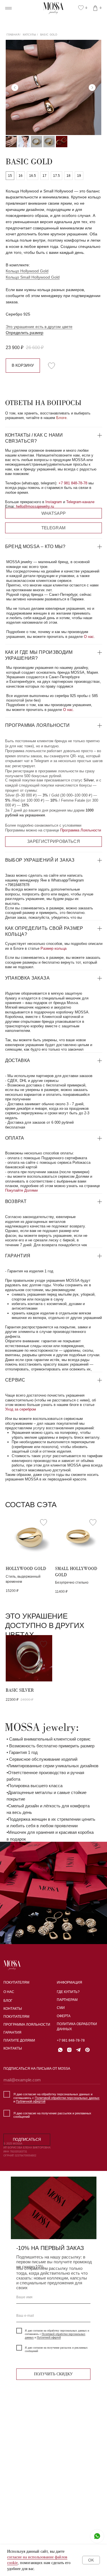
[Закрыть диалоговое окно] (98, 9)
